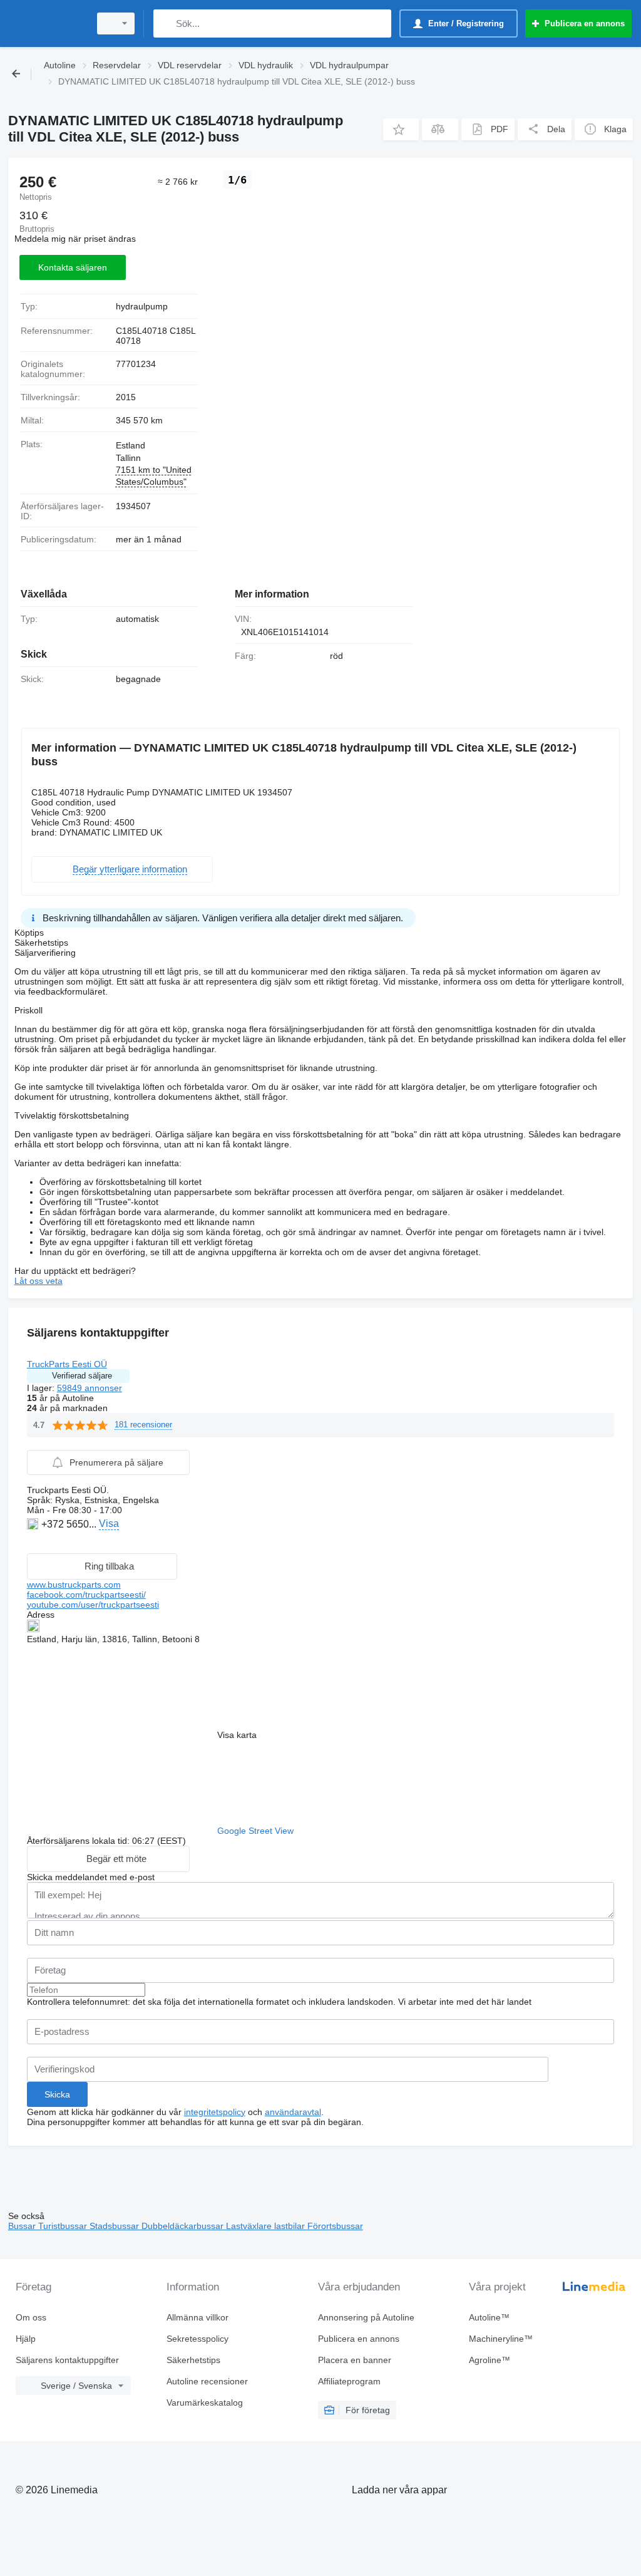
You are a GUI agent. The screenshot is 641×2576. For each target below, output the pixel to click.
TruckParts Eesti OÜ (67, 1364)
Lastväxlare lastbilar (267, 2226)
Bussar (23, 2226)
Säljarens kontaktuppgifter (67, 2360)
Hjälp (26, 2339)
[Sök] (166, 23)
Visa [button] (109, 1523)
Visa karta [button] (237, 1735)
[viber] (49, 1543)
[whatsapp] (34, 1543)
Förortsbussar (335, 2226)
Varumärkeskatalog (205, 2403)
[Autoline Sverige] (47, 23)
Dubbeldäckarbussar (184, 2226)
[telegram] (63, 1543)
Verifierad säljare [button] (82, 1376)
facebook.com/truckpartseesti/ (86, 1595)
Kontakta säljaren (73, 267)
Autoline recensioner (207, 2381)
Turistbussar (64, 2226)
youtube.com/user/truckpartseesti (93, 1605)
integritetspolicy (215, 2112)
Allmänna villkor (197, 2317)
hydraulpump (142, 306)
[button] (401, 129)
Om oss (31, 2317)
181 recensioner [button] (143, 1425)
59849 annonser (90, 1388)
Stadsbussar (115, 2226)
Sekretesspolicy (197, 2339)
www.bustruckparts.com (74, 1585)
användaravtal (293, 2112)
